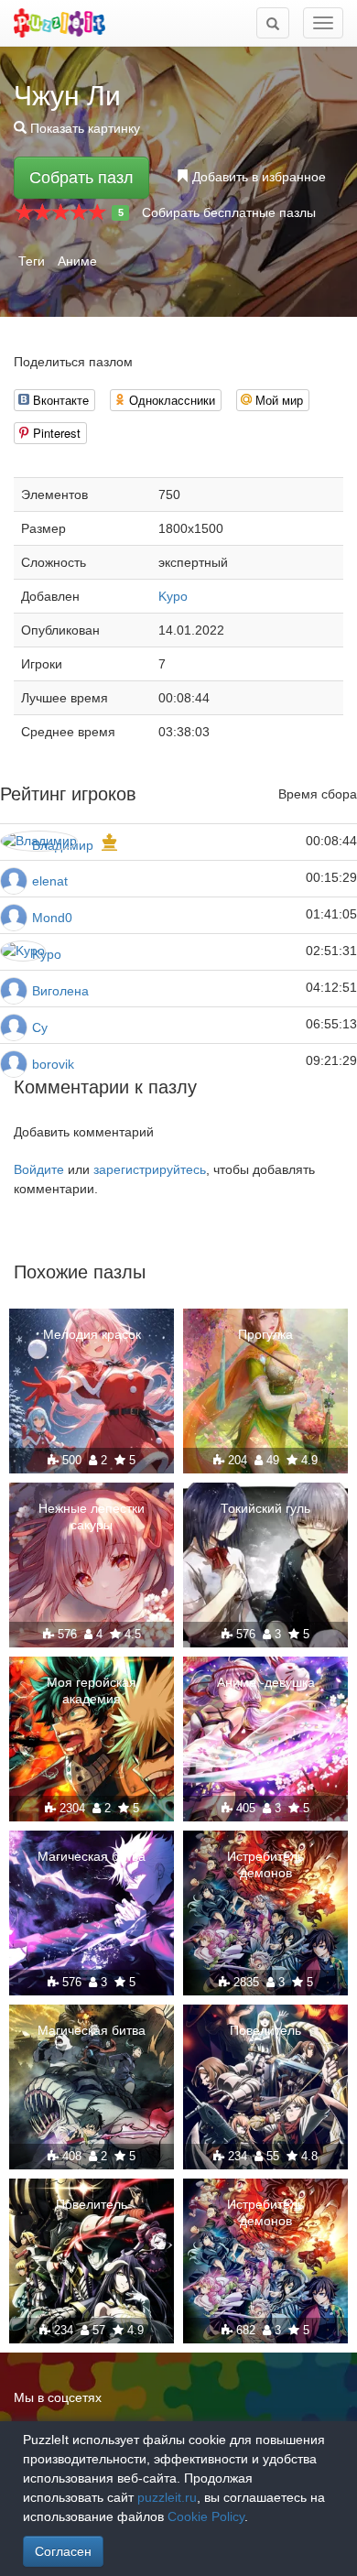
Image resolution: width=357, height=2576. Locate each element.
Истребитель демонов (265, 1864)
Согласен (63, 2551)
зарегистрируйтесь (150, 1169)
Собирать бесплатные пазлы (229, 212)
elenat (50, 881)
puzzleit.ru (167, 2497)
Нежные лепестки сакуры (92, 1516)
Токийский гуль (265, 1508)
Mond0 (52, 918)
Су (40, 1027)
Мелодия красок (92, 1334)
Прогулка (265, 1334)
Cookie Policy (206, 2516)
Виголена (60, 991)
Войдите (39, 1169)
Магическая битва (92, 1856)
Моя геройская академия (92, 1690)
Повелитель (265, 2030)
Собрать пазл (81, 178)
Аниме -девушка (266, 1682)
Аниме (77, 261)
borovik (53, 1064)
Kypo (173, 596)
